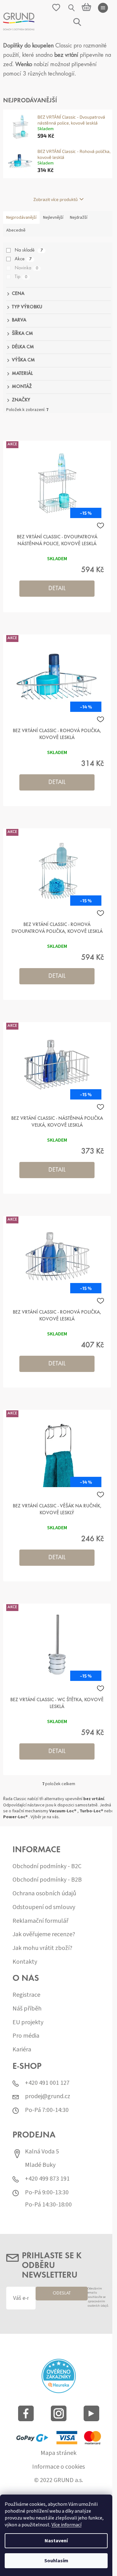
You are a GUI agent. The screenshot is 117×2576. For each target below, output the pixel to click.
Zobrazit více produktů (56, 199)
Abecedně (16, 230)
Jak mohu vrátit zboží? (42, 1948)
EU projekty (28, 2023)
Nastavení (56, 2541)
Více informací (66, 2525)
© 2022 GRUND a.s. (58, 2480)
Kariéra (22, 2050)
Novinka (26, 268)
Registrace (26, 1995)
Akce (23, 259)
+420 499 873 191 (47, 2179)
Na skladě (29, 250)
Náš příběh (27, 2009)
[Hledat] (72, 8)
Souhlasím (56, 2561)
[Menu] (103, 8)
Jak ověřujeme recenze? (44, 1934)
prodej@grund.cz (48, 2096)
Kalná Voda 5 (42, 2152)
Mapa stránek (58, 2453)
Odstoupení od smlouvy (44, 1907)
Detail (57, 589)
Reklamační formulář (40, 1921)
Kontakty (25, 1962)
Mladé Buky (40, 2165)
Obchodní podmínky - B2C (47, 1866)
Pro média (26, 2036)
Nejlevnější (53, 218)
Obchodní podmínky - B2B (47, 1880)
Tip (21, 277)
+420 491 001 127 (47, 2083)
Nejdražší (79, 218)
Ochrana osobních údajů (44, 1894)
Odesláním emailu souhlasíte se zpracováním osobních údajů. (98, 2297)
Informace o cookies (58, 2467)
